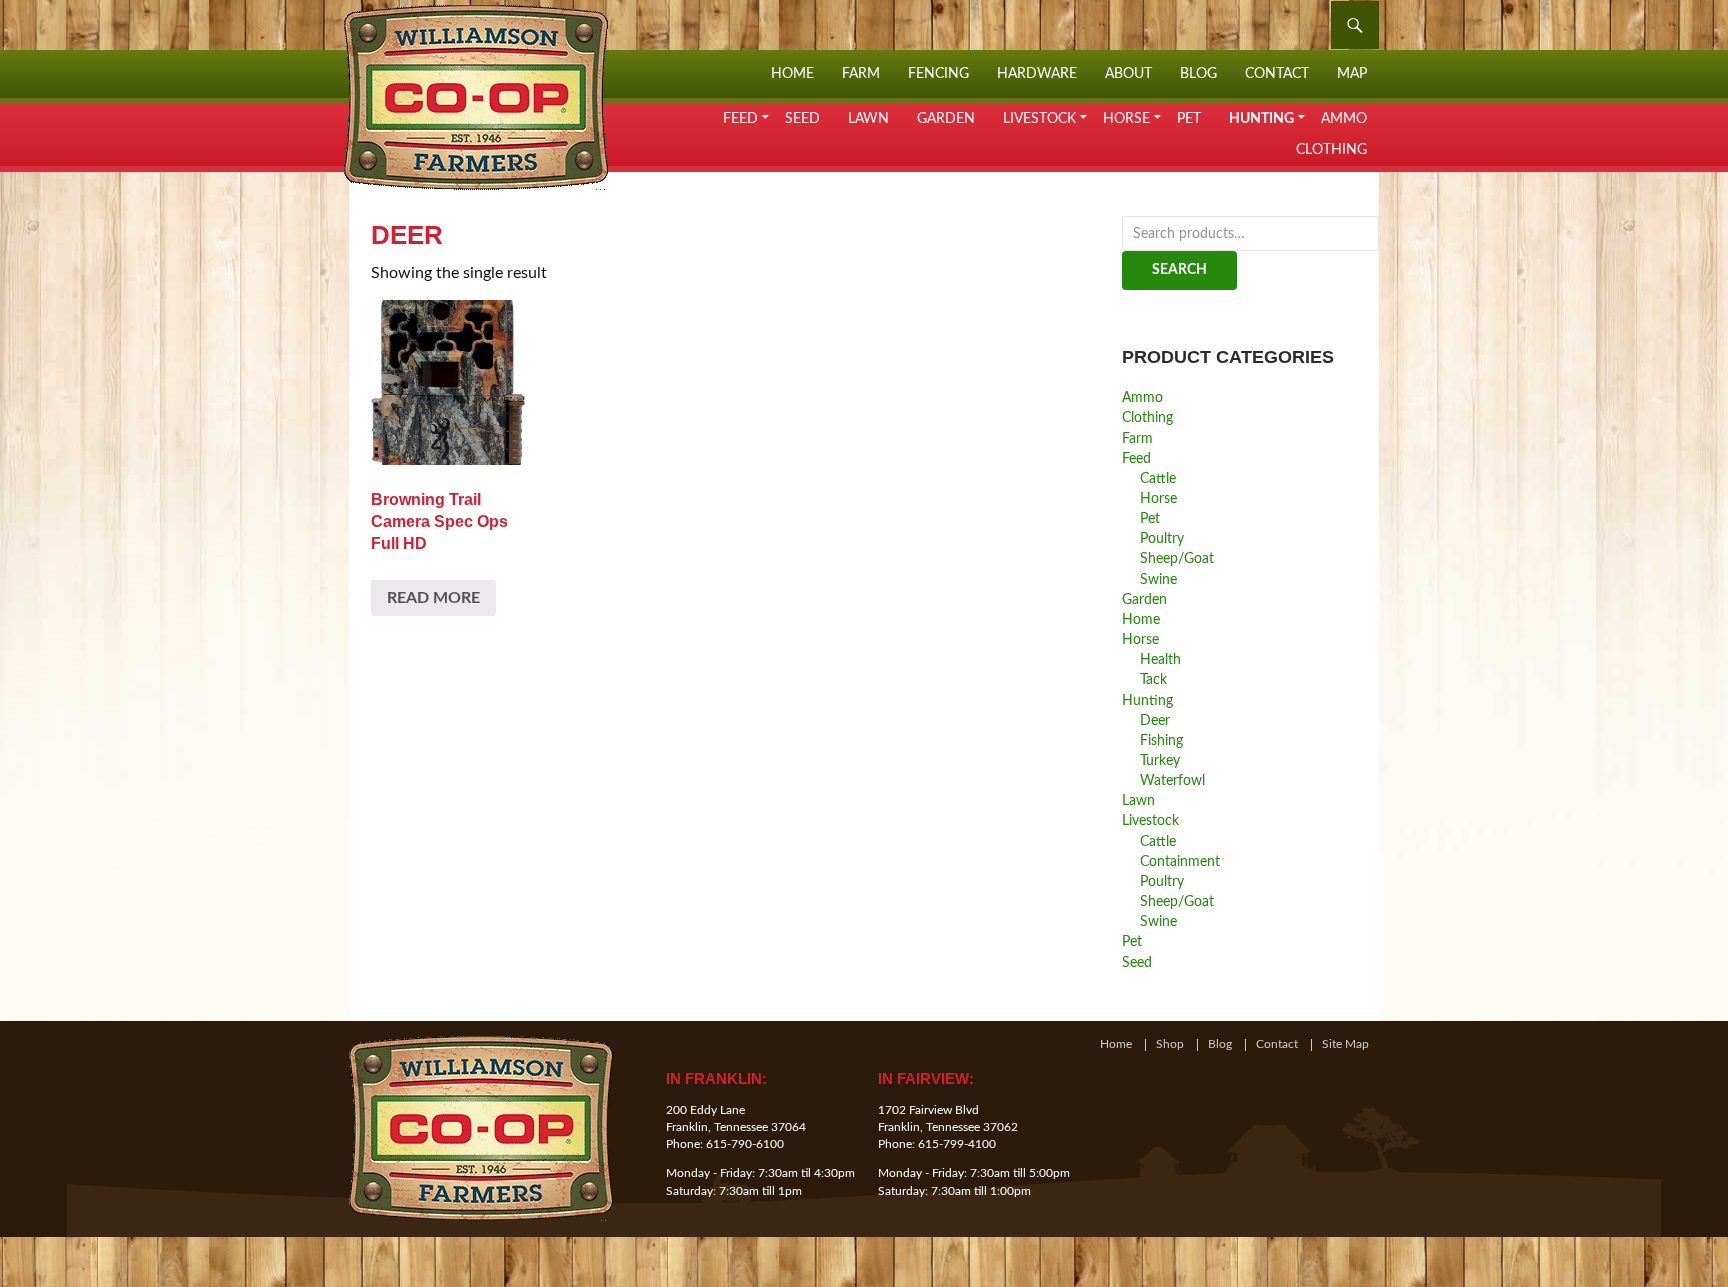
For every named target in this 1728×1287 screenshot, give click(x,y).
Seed (802, 119)
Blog (1198, 74)
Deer (1155, 720)
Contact (1277, 74)
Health (1160, 659)
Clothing (1331, 150)
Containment (1180, 861)
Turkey (1160, 760)
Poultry (1162, 538)
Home (792, 74)
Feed (740, 119)
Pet (1189, 119)
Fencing (938, 74)
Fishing (1161, 740)
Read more (433, 598)
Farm (861, 74)
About (1128, 74)
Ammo (1344, 119)
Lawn (868, 119)
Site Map (1345, 1045)
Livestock (1039, 119)
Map (1352, 74)
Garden (946, 119)
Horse (1126, 119)
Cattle (1158, 478)
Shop (1170, 1045)
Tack (1153, 679)
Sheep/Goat (1177, 558)
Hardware (1037, 74)
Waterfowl (1172, 780)
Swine (1158, 579)
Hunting (1261, 119)
